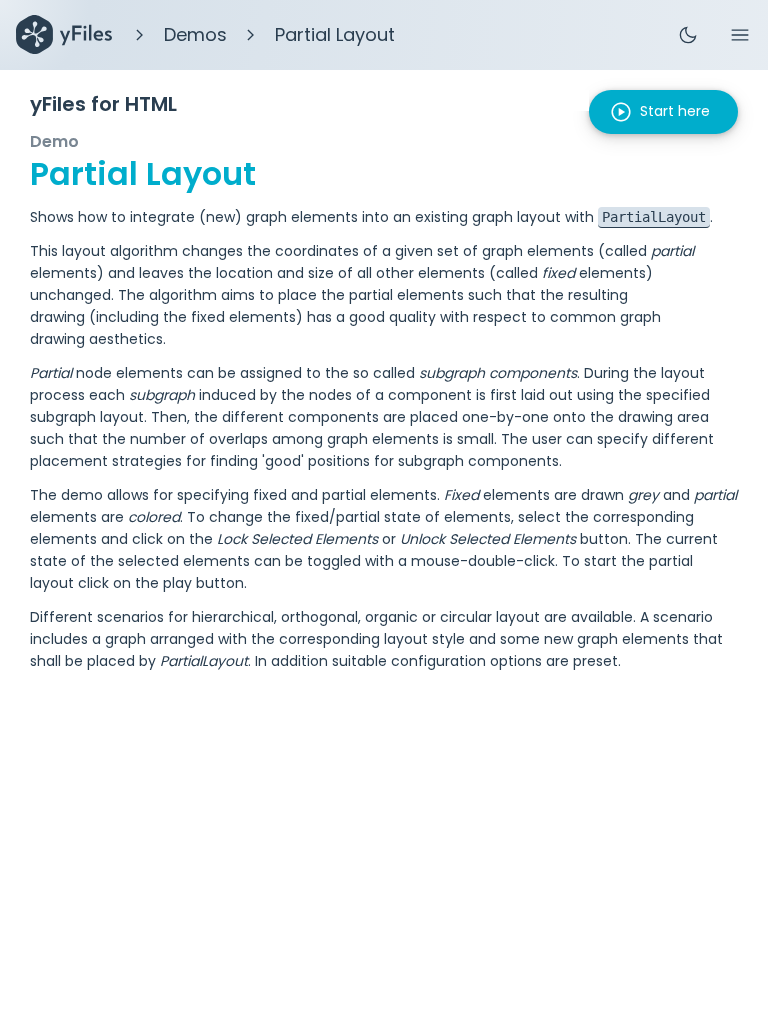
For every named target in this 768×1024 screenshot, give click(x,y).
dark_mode (688, 35)
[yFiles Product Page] (64, 35)
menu (740, 35)
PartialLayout (654, 217)
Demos (195, 34)
